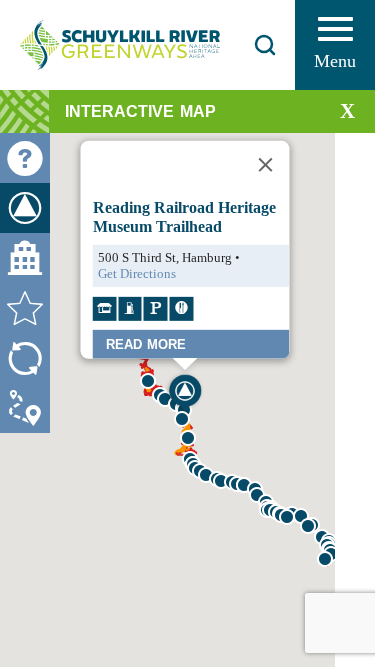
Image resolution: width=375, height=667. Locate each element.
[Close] (265, 165)
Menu (335, 61)
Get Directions (136, 273)
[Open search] (265, 45)
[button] (287, 517)
